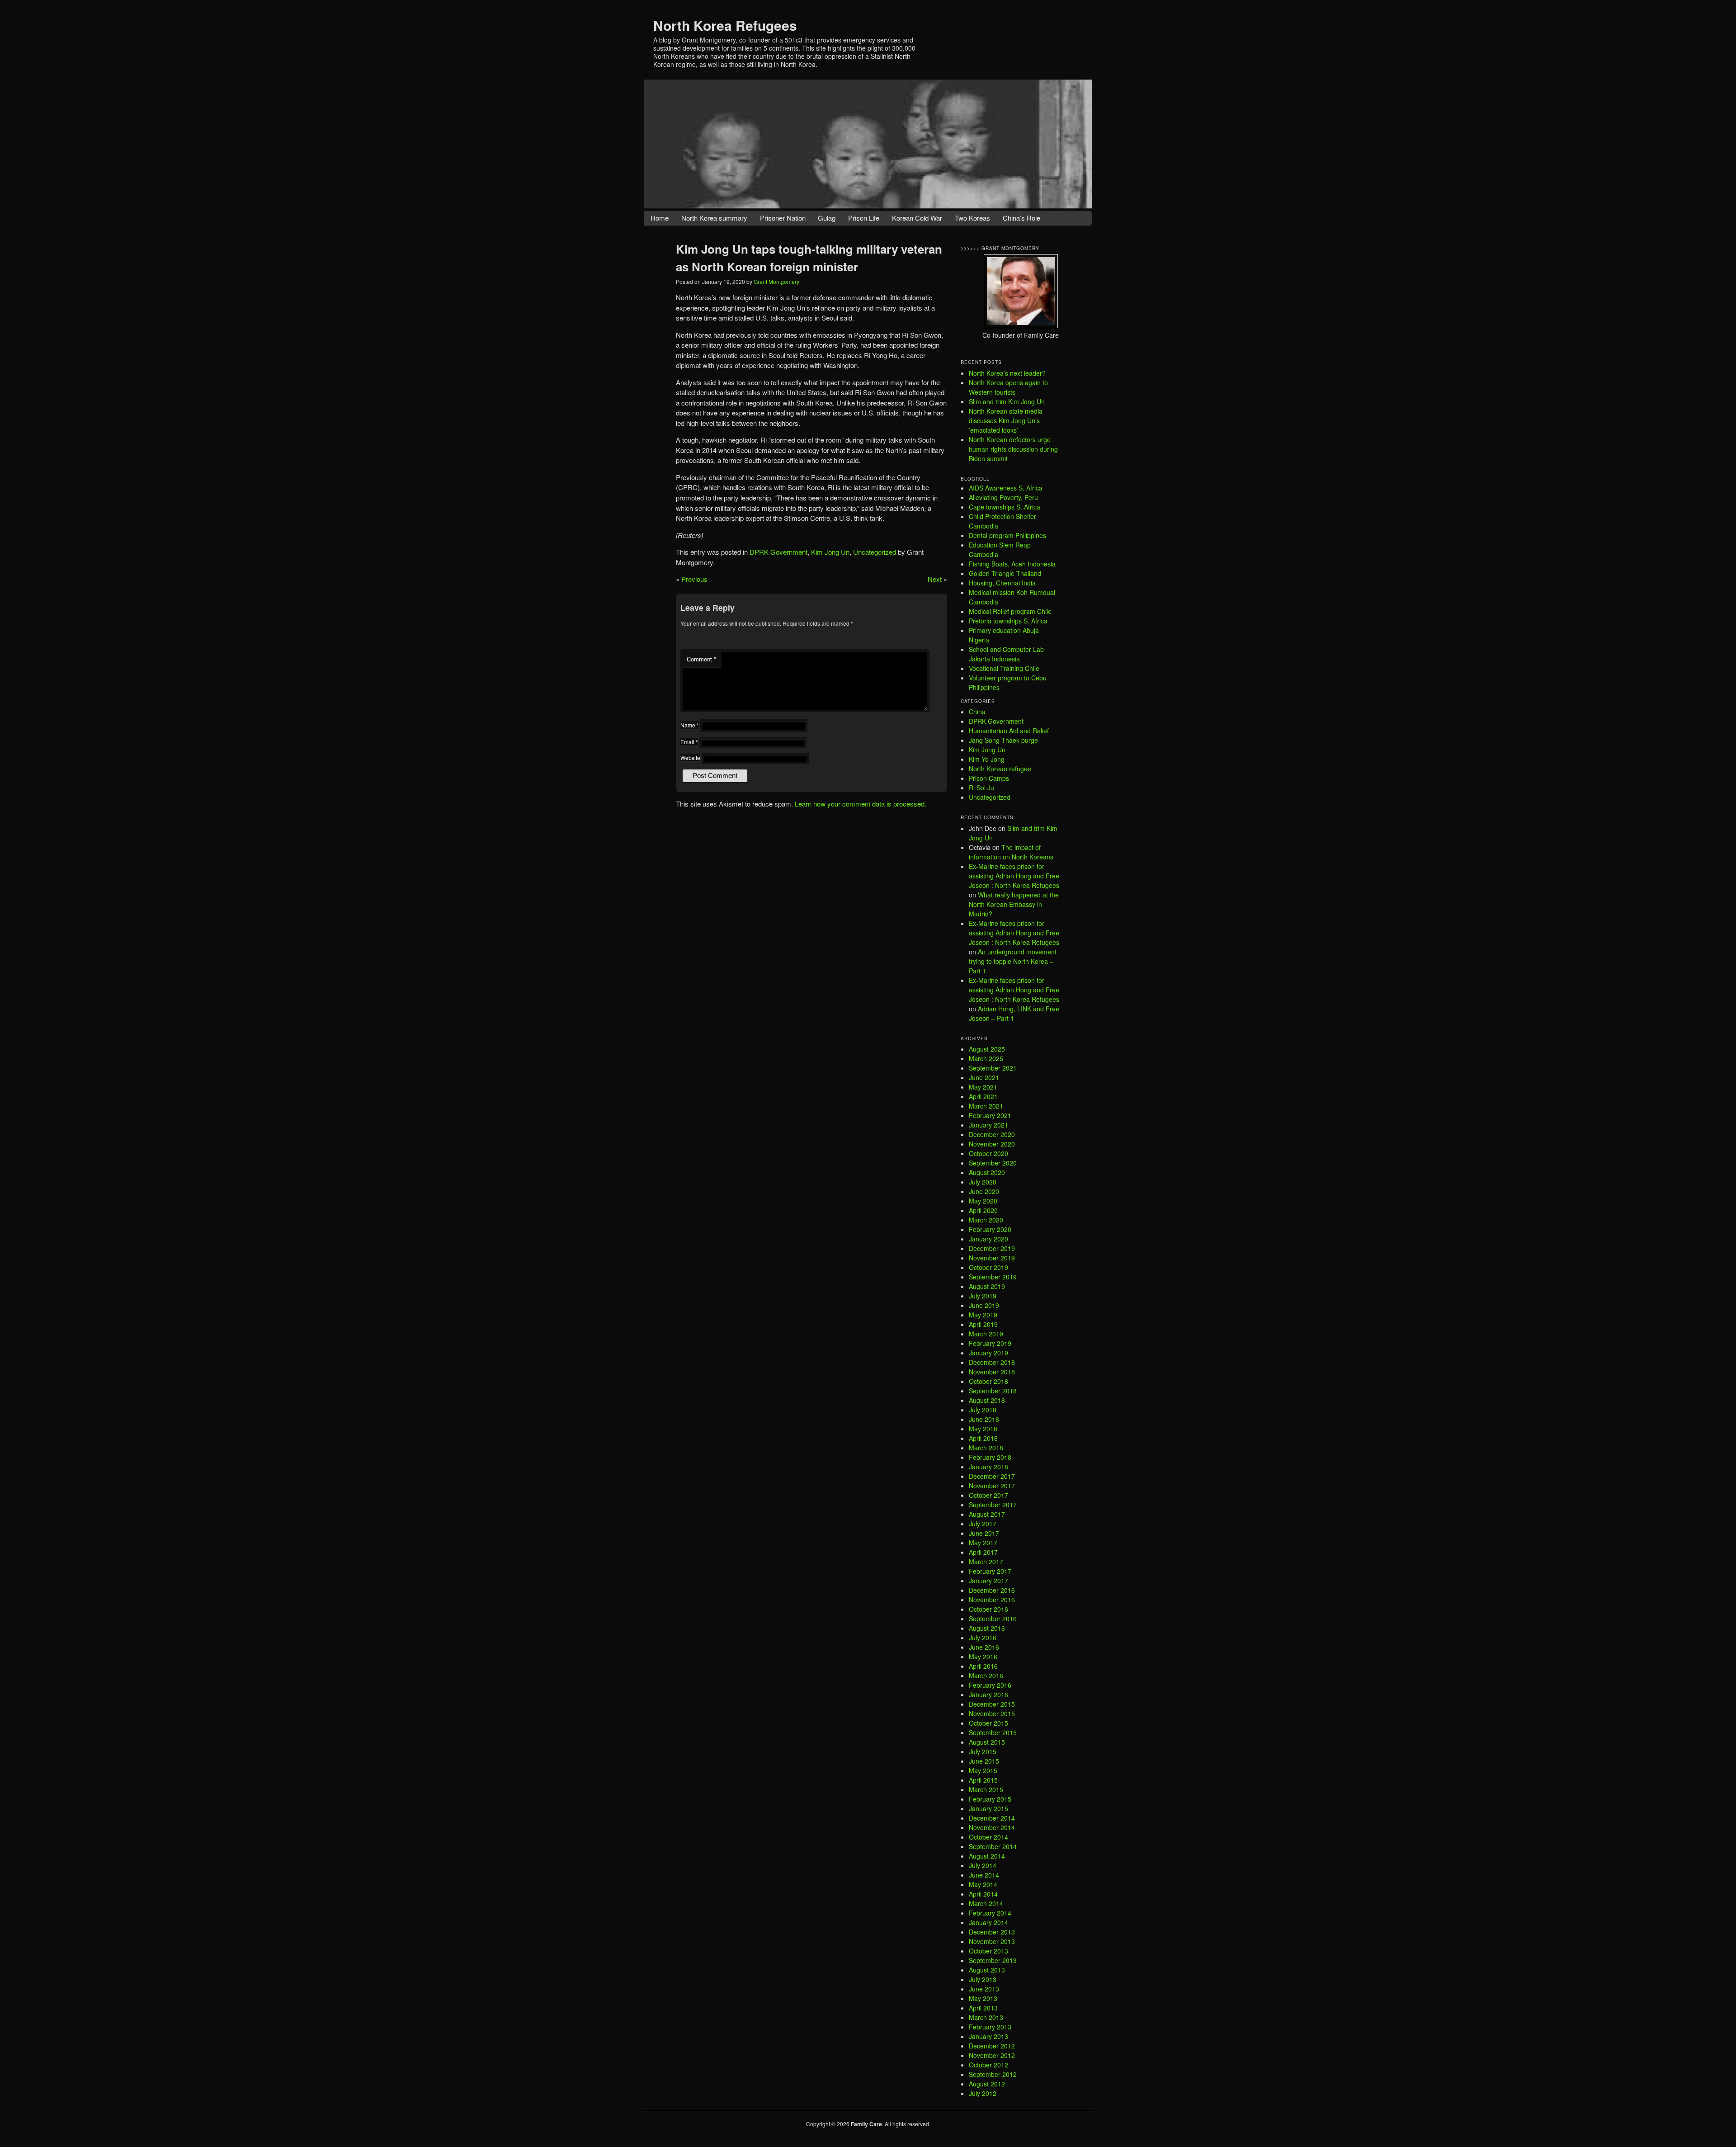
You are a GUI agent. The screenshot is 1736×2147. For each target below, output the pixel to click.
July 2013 (983, 1979)
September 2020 (993, 1163)
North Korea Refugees (725, 25)
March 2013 (986, 2017)
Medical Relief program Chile (1010, 611)
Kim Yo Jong (987, 759)
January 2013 (988, 2036)
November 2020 (992, 1144)
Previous (694, 579)
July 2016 (983, 1637)
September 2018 (993, 1391)
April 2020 (983, 1210)
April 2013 (983, 2008)
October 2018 (988, 1381)
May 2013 (983, 1998)
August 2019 (987, 1286)
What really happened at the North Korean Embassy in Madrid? (1014, 904)
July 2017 (983, 1524)
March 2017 (986, 1562)
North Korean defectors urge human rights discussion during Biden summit (1013, 449)
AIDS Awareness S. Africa (1006, 488)
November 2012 (992, 2055)
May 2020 (983, 1201)
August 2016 (987, 1628)
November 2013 (992, 1941)
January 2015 (988, 1808)
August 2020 (987, 1172)
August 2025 (987, 1049)
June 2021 (984, 1077)
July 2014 (983, 1865)
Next (935, 579)
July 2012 (983, 2093)
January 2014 (988, 1922)
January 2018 (988, 1467)
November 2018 (992, 1372)
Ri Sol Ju (981, 788)
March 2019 (986, 1334)
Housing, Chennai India (1002, 583)
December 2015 (992, 1704)
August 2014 (987, 1856)
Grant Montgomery (776, 281)
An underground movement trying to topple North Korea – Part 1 (1013, 961)
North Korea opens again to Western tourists (1008, 387)
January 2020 (988, 1239)
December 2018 (992, 1362)
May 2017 (983, 1543)
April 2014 (983, 1894)
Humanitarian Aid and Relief (1009, 731)
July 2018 (983, 1410)
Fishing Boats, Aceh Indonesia (1012, 564)
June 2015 (984, 1761)
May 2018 (983, 1429)
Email (689, 742)
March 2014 (986, 1903)
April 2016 (983, 1666)
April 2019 (983, 1324)
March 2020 (986, 1220)
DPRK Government (778, 552)
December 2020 (992, 1134)
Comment (701, 659)
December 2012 (992, 2046)
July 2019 (983, 1296)
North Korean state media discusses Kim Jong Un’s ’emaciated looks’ (1006, 420)
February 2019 (990, 1343)
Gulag (827, 218)
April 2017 (983, 1552)
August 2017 (987, 1514)
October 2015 (988, 1723)
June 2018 (984, 1419)
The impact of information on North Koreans (1011, 852)
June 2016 (984, 1647)
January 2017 (988, 1581)
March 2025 (986, 1058)
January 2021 (988, 1125)
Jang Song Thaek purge (1003, 740)
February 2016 (990, 1685)
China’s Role (1021, 218)
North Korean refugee (1000, 769)
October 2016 (988, 1609)
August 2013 (987, 1970)
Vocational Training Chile (1004, 668)
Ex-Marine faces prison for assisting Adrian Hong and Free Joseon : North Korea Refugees (1014, 876)
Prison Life (864, 218)
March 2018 (986, 1448)
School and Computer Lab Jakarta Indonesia (1006, 654)
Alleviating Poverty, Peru (1003, 497)
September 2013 (993, 1960)
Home (660, 218)
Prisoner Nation (783, 218)
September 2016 (993, 1619)
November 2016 (992, 1600)
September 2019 (993, 1277)
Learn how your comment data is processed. (861, 804)
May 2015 (983, 1770)
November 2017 (992, 1486)
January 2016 (988, 1694)
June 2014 (984, 1875)
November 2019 (992, 1258)
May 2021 (983, 1087)
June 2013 (984, 1989)
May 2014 (983, 1884)
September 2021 (993, 1068)
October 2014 (988, 1837)
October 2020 (988, 1153)
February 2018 (990, 1457)
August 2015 (987, 1742)
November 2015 (992, 1713)
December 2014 (992, 1818)
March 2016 (986, 1675)
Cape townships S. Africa (1005, 507)
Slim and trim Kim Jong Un (1007, 401)
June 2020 (984, 1191)
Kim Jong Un (830, 552)
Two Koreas (972, 218)
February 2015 (990, 1799)
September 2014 (993, 1846)
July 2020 (983, 1182)
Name (690, 725)
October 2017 (988, 1495)
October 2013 (988, 1951)
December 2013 (992, 1932)
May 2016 (983, 1656)
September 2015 (993, 1732)
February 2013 (990, 2027)
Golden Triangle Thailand (1005, 573)
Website (690, 757)
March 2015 (986, 1789)
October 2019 (988, 1267)
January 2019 (988, 1353)
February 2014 (990, 1913)
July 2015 (983, 1751)
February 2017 (990, 1571)
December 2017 (992, 1476)
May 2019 (983, 1315)
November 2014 (992, 1827)
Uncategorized (875, 552)
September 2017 (993, 1505)
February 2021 (990, 1115)
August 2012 (987, 2084)
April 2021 (983, 1096)
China (977, 712)
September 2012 (993, 2074)
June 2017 (984, 1533)
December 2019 (992, 1248)
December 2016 (992, 1590)
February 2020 (990, 1229)
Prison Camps (989, 778)
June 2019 (984, 1305)
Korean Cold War (917, 218)
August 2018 (987, 1400)
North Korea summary (714, 218)
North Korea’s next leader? (1007, 373)
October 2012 (988, 2065)
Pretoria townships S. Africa (1008, 621)
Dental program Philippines (1007, 535)
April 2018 (983, 1438)
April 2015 (983, 1780)
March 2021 (986, 1106)
